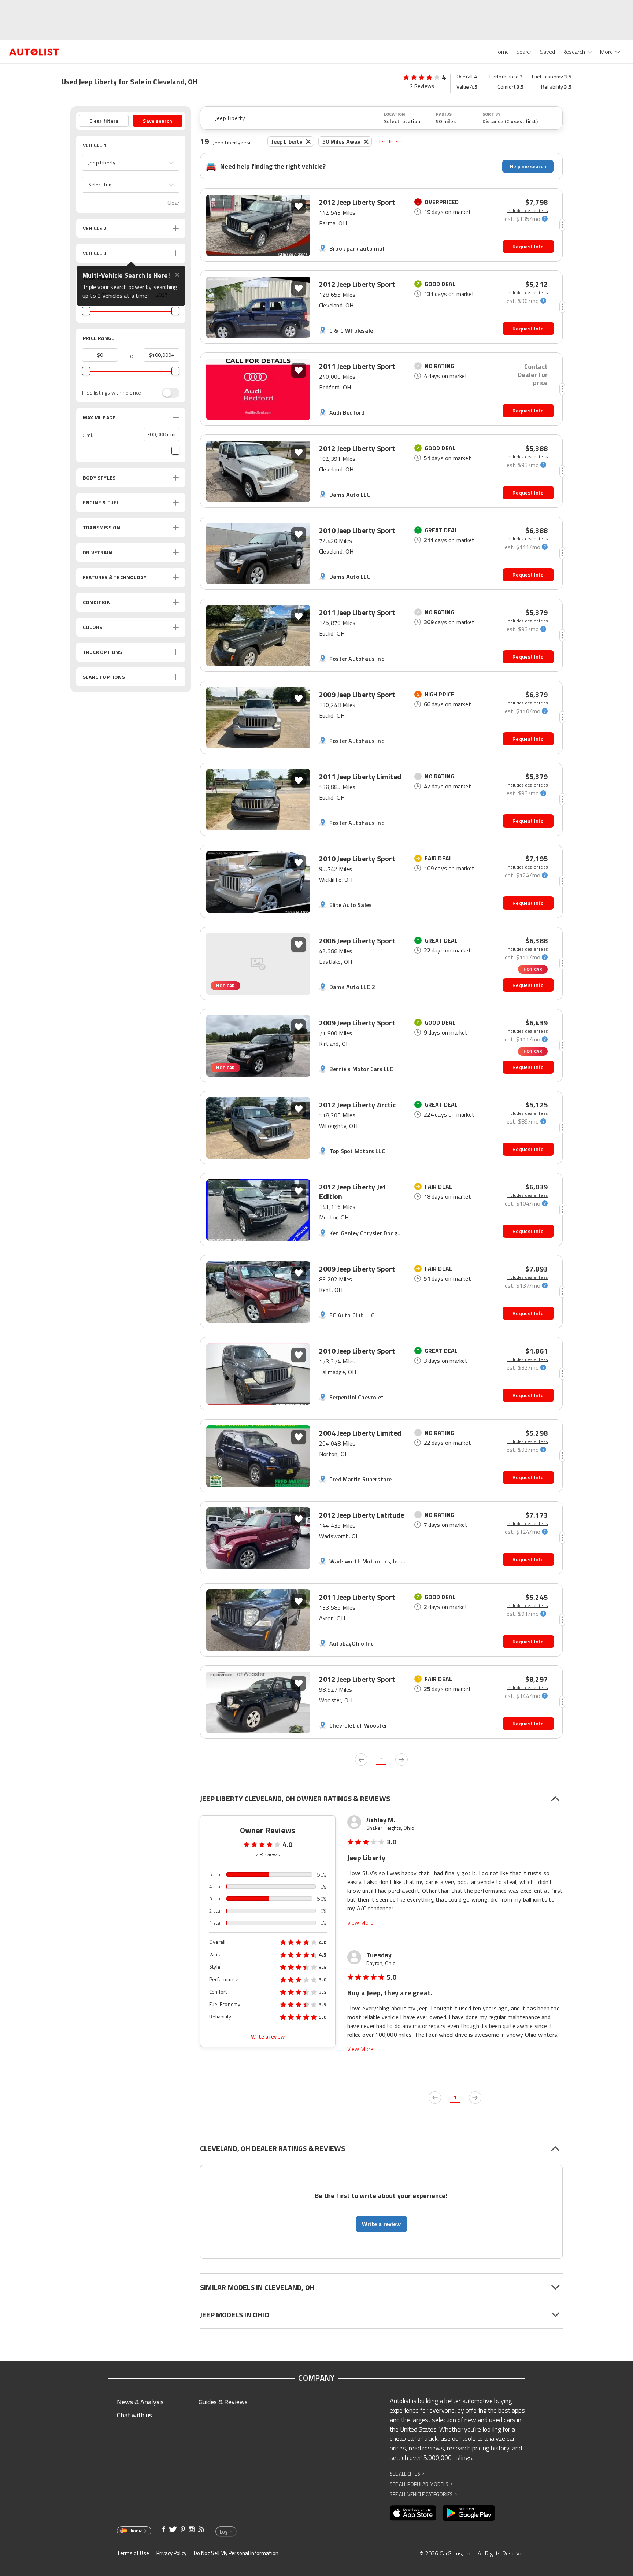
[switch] (167, 393)
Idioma (135, 2531)
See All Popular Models (421, 2484)
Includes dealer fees (527, 211)
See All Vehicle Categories (423, 2494)
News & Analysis (140, 2402)
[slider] (86, 311)
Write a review (268, 2037)
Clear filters (389, 141)
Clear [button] (173, 203)
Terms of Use (133, 2553)
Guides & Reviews (223, 2402)
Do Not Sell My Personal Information (236, 2553)
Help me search (528, 166)
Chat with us (134, 2415)
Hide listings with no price (112, 393)
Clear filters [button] (104, 121)
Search (524, 52)
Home (501, 52)
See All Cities (407, 2474)
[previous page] (361, 1759)
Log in (226, 2532)
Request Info (528, 246)
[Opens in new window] (413, 2513)
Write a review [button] (381, 2224)
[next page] (401, 1759)
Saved (547, 52)
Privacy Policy (171, 2553)
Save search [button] (158, 121)
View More (360, 1923)
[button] (131, 163)
